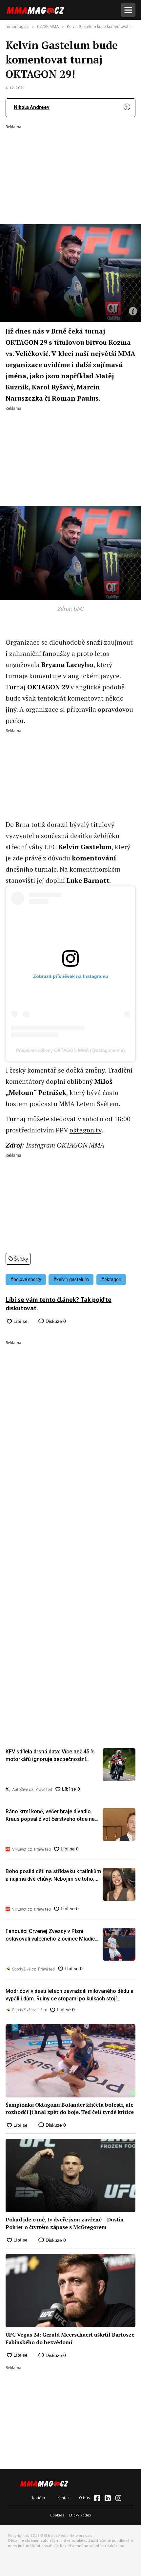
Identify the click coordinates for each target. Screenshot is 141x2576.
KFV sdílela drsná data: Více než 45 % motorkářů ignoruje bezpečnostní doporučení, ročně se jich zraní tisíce (50, 1756)
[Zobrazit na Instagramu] (118, 2498)
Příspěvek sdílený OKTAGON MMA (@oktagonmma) (70, 1050)
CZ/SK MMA (48, 27)
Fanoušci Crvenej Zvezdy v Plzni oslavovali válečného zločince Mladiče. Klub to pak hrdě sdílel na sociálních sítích (52, 1935)
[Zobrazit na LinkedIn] (108, 2498)
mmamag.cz (17, 27)
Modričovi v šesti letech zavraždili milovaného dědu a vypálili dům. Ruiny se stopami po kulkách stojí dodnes (70, 1995)
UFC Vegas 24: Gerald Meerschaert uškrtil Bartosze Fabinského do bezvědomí (70, 2338)
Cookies (57, 2515)
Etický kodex (80, 2515)
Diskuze (55, 1321)
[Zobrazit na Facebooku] (97, 2498)
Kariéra (39, 2498)
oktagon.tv (85, 1130)
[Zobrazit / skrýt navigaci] (128, 10)
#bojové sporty (26, 1279)
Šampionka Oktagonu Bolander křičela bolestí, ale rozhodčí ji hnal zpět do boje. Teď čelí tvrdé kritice (70, 2108)
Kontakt (64, 2498)
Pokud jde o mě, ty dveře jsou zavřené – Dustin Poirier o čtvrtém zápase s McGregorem (65, 2223)
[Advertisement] (70, 170)
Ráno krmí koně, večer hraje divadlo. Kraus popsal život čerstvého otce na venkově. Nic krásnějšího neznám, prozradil (50, 1816)
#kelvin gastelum (71, 1279)
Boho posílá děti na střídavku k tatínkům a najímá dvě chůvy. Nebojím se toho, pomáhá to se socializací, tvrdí (53, 1875)
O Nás (84, 2498)
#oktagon (111, 1279)
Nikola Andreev (32, 107)
